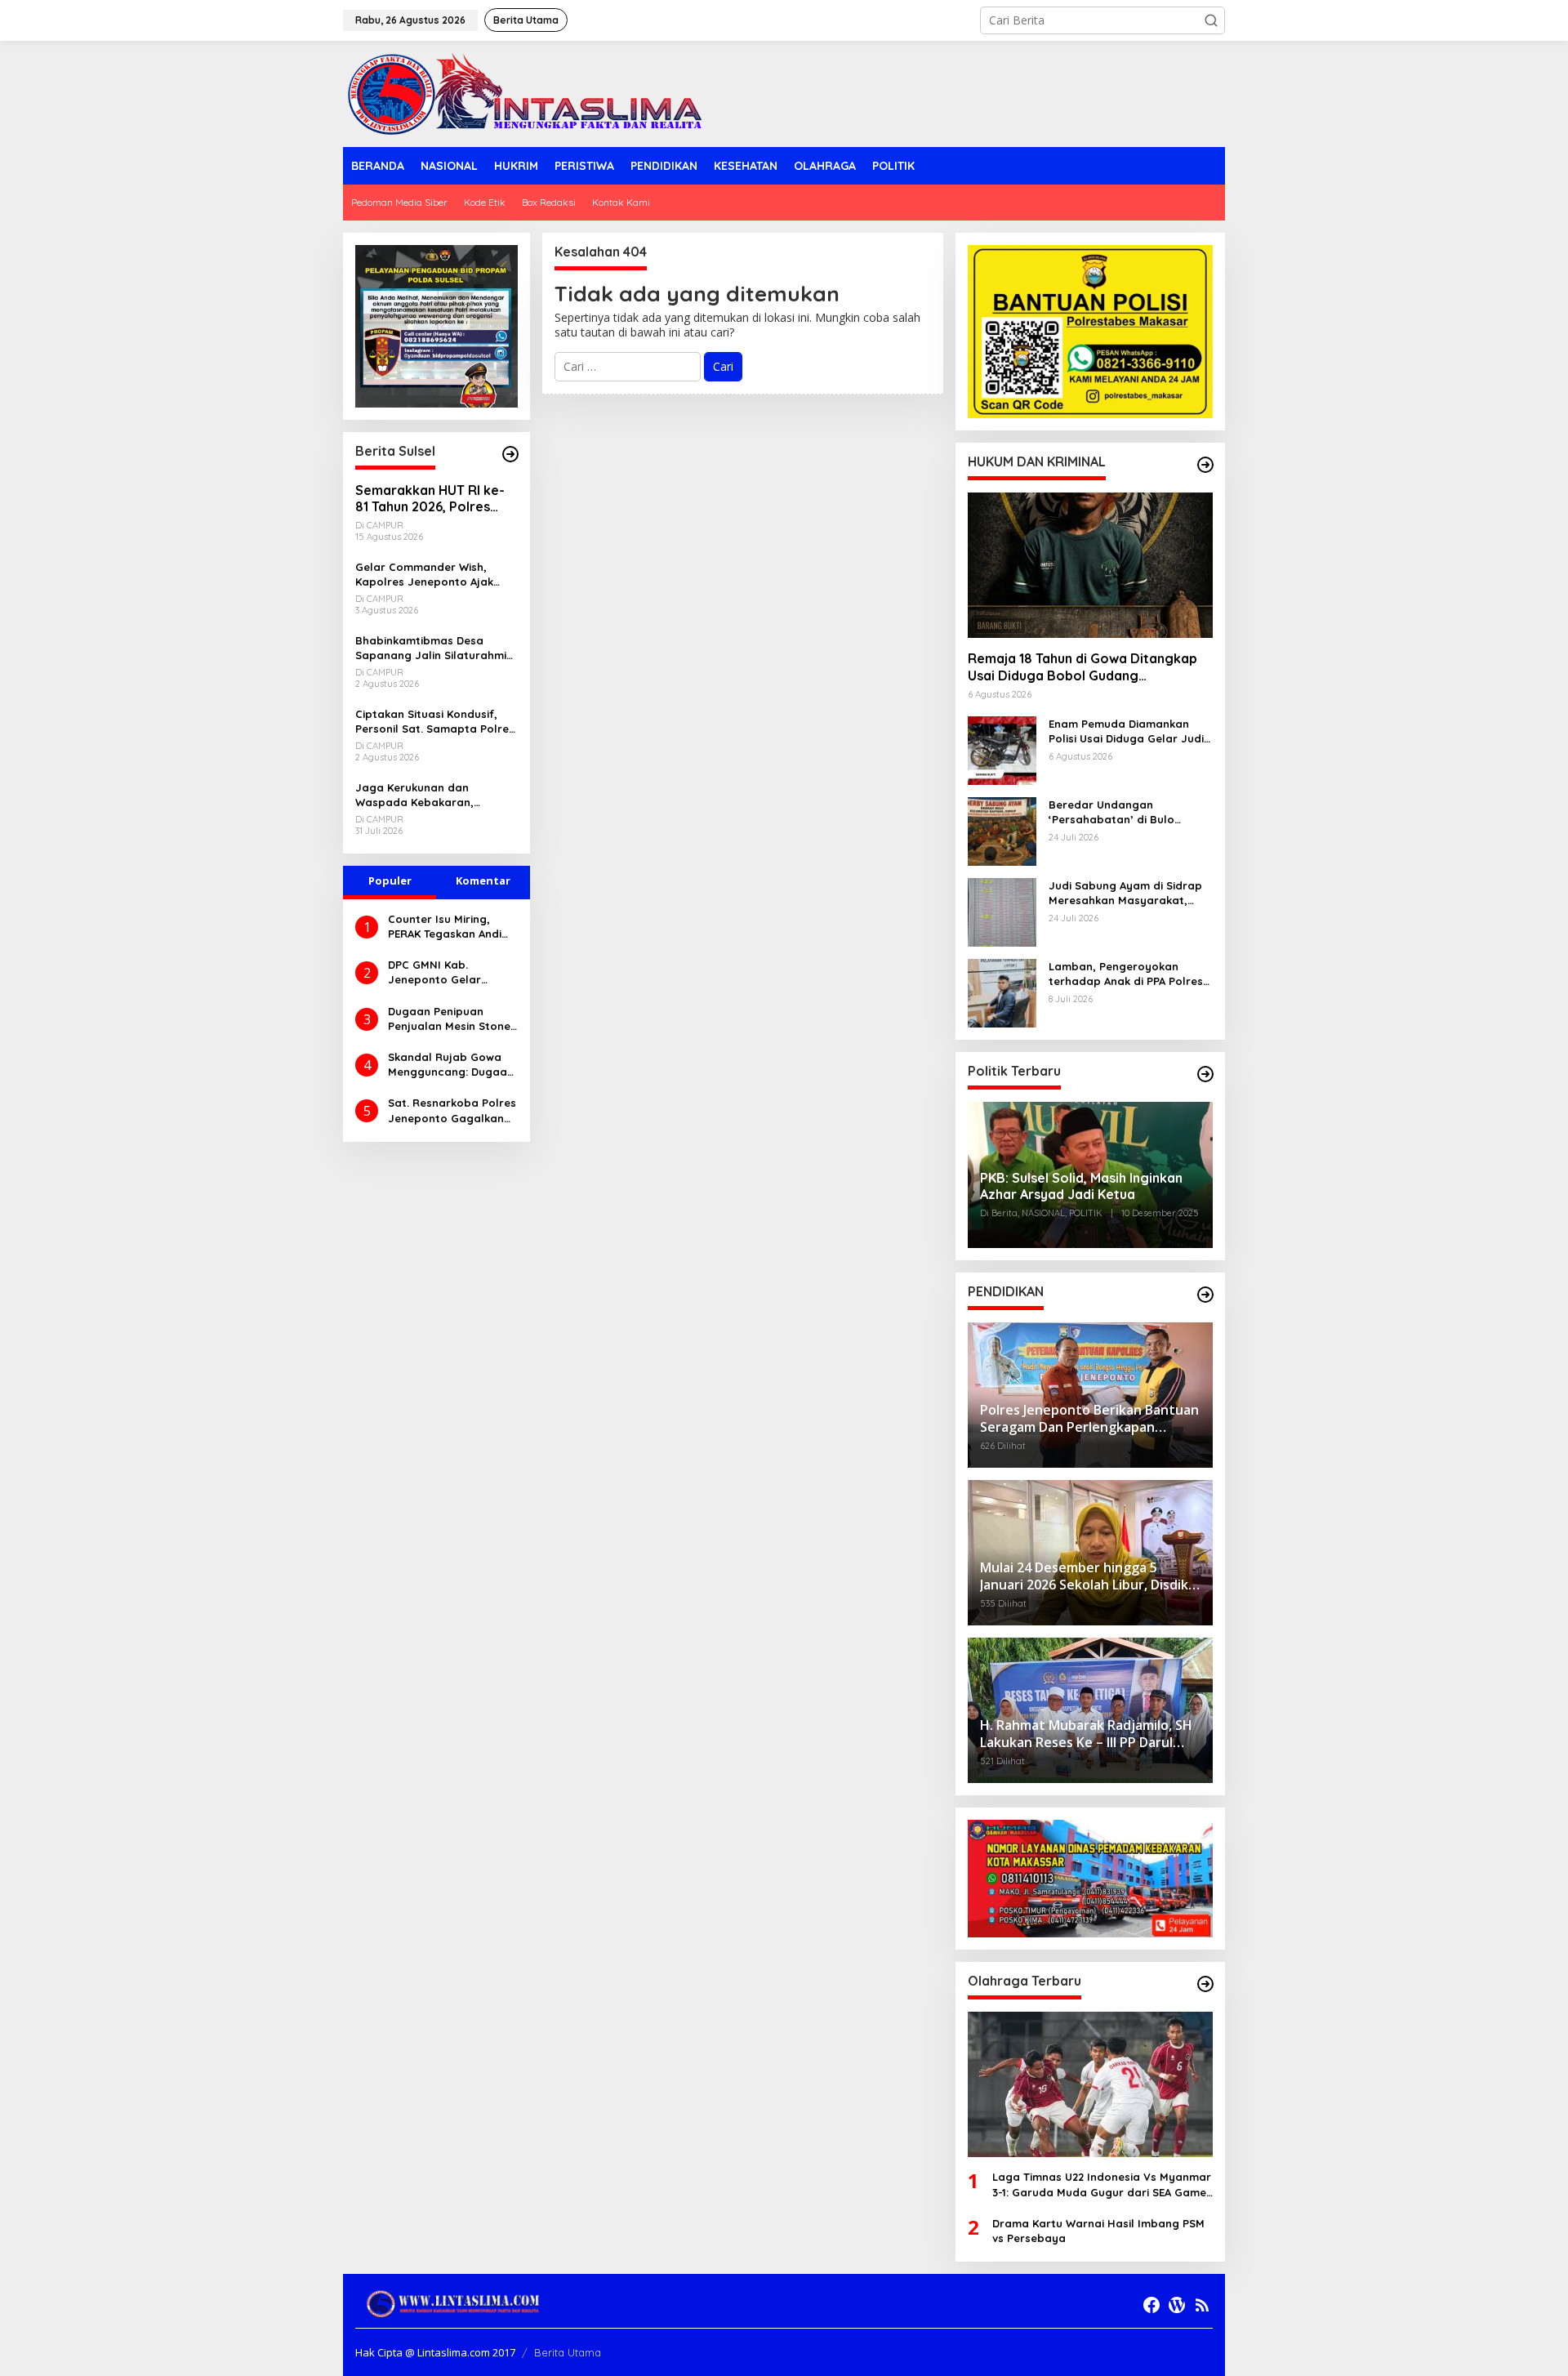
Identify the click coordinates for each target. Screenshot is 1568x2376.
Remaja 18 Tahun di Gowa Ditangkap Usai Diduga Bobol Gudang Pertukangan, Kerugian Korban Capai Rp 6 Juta (1085, 667)
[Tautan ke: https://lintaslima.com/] (510, 454)
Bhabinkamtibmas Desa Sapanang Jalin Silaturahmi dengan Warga (431, 648)
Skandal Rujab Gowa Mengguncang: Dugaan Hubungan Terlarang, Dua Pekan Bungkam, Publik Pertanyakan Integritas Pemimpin (451, 1065)
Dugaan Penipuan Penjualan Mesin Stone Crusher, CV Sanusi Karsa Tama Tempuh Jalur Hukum (449, 1019)
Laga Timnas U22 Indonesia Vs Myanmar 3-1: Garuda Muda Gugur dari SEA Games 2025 (1102, 2184)
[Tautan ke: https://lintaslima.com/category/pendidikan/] (1205, 1295)
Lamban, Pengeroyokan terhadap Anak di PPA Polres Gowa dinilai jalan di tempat (1126, 974)
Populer (390, 880)
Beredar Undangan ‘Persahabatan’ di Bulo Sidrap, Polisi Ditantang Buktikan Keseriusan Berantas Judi (1130, 812)
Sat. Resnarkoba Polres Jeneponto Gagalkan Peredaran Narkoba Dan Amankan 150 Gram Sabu (452, 1110)
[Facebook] (1151, 2305)
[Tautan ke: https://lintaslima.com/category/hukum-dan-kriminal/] (1205, 465)
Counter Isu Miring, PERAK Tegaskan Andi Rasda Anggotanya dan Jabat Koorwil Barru (445, 927)
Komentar (483, 880)
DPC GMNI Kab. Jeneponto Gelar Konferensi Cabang (440, 972)
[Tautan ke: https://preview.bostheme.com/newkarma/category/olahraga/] (1205, 1984)
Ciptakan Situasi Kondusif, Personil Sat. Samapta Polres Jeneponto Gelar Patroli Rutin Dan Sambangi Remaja (435, 722)
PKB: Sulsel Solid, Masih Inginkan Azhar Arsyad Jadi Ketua (1081, 1186)
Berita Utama (568, 2352)
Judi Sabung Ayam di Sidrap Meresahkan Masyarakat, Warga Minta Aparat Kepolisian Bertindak (1125, 893)
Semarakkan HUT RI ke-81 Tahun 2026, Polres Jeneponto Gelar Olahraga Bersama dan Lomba (430, 499)
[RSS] (1202, 2305)
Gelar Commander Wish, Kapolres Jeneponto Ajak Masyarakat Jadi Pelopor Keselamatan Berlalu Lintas (430, 575)
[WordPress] (1177, 2305)
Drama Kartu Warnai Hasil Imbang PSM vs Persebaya (1098, 2231)
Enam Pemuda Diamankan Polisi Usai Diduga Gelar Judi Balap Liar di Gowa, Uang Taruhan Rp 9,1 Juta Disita (1126, 731)
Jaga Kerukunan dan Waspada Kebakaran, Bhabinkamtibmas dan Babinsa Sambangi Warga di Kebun (433, 795)
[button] (1211, 20)
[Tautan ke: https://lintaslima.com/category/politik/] (1205, 1074)
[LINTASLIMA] (529, 93)
